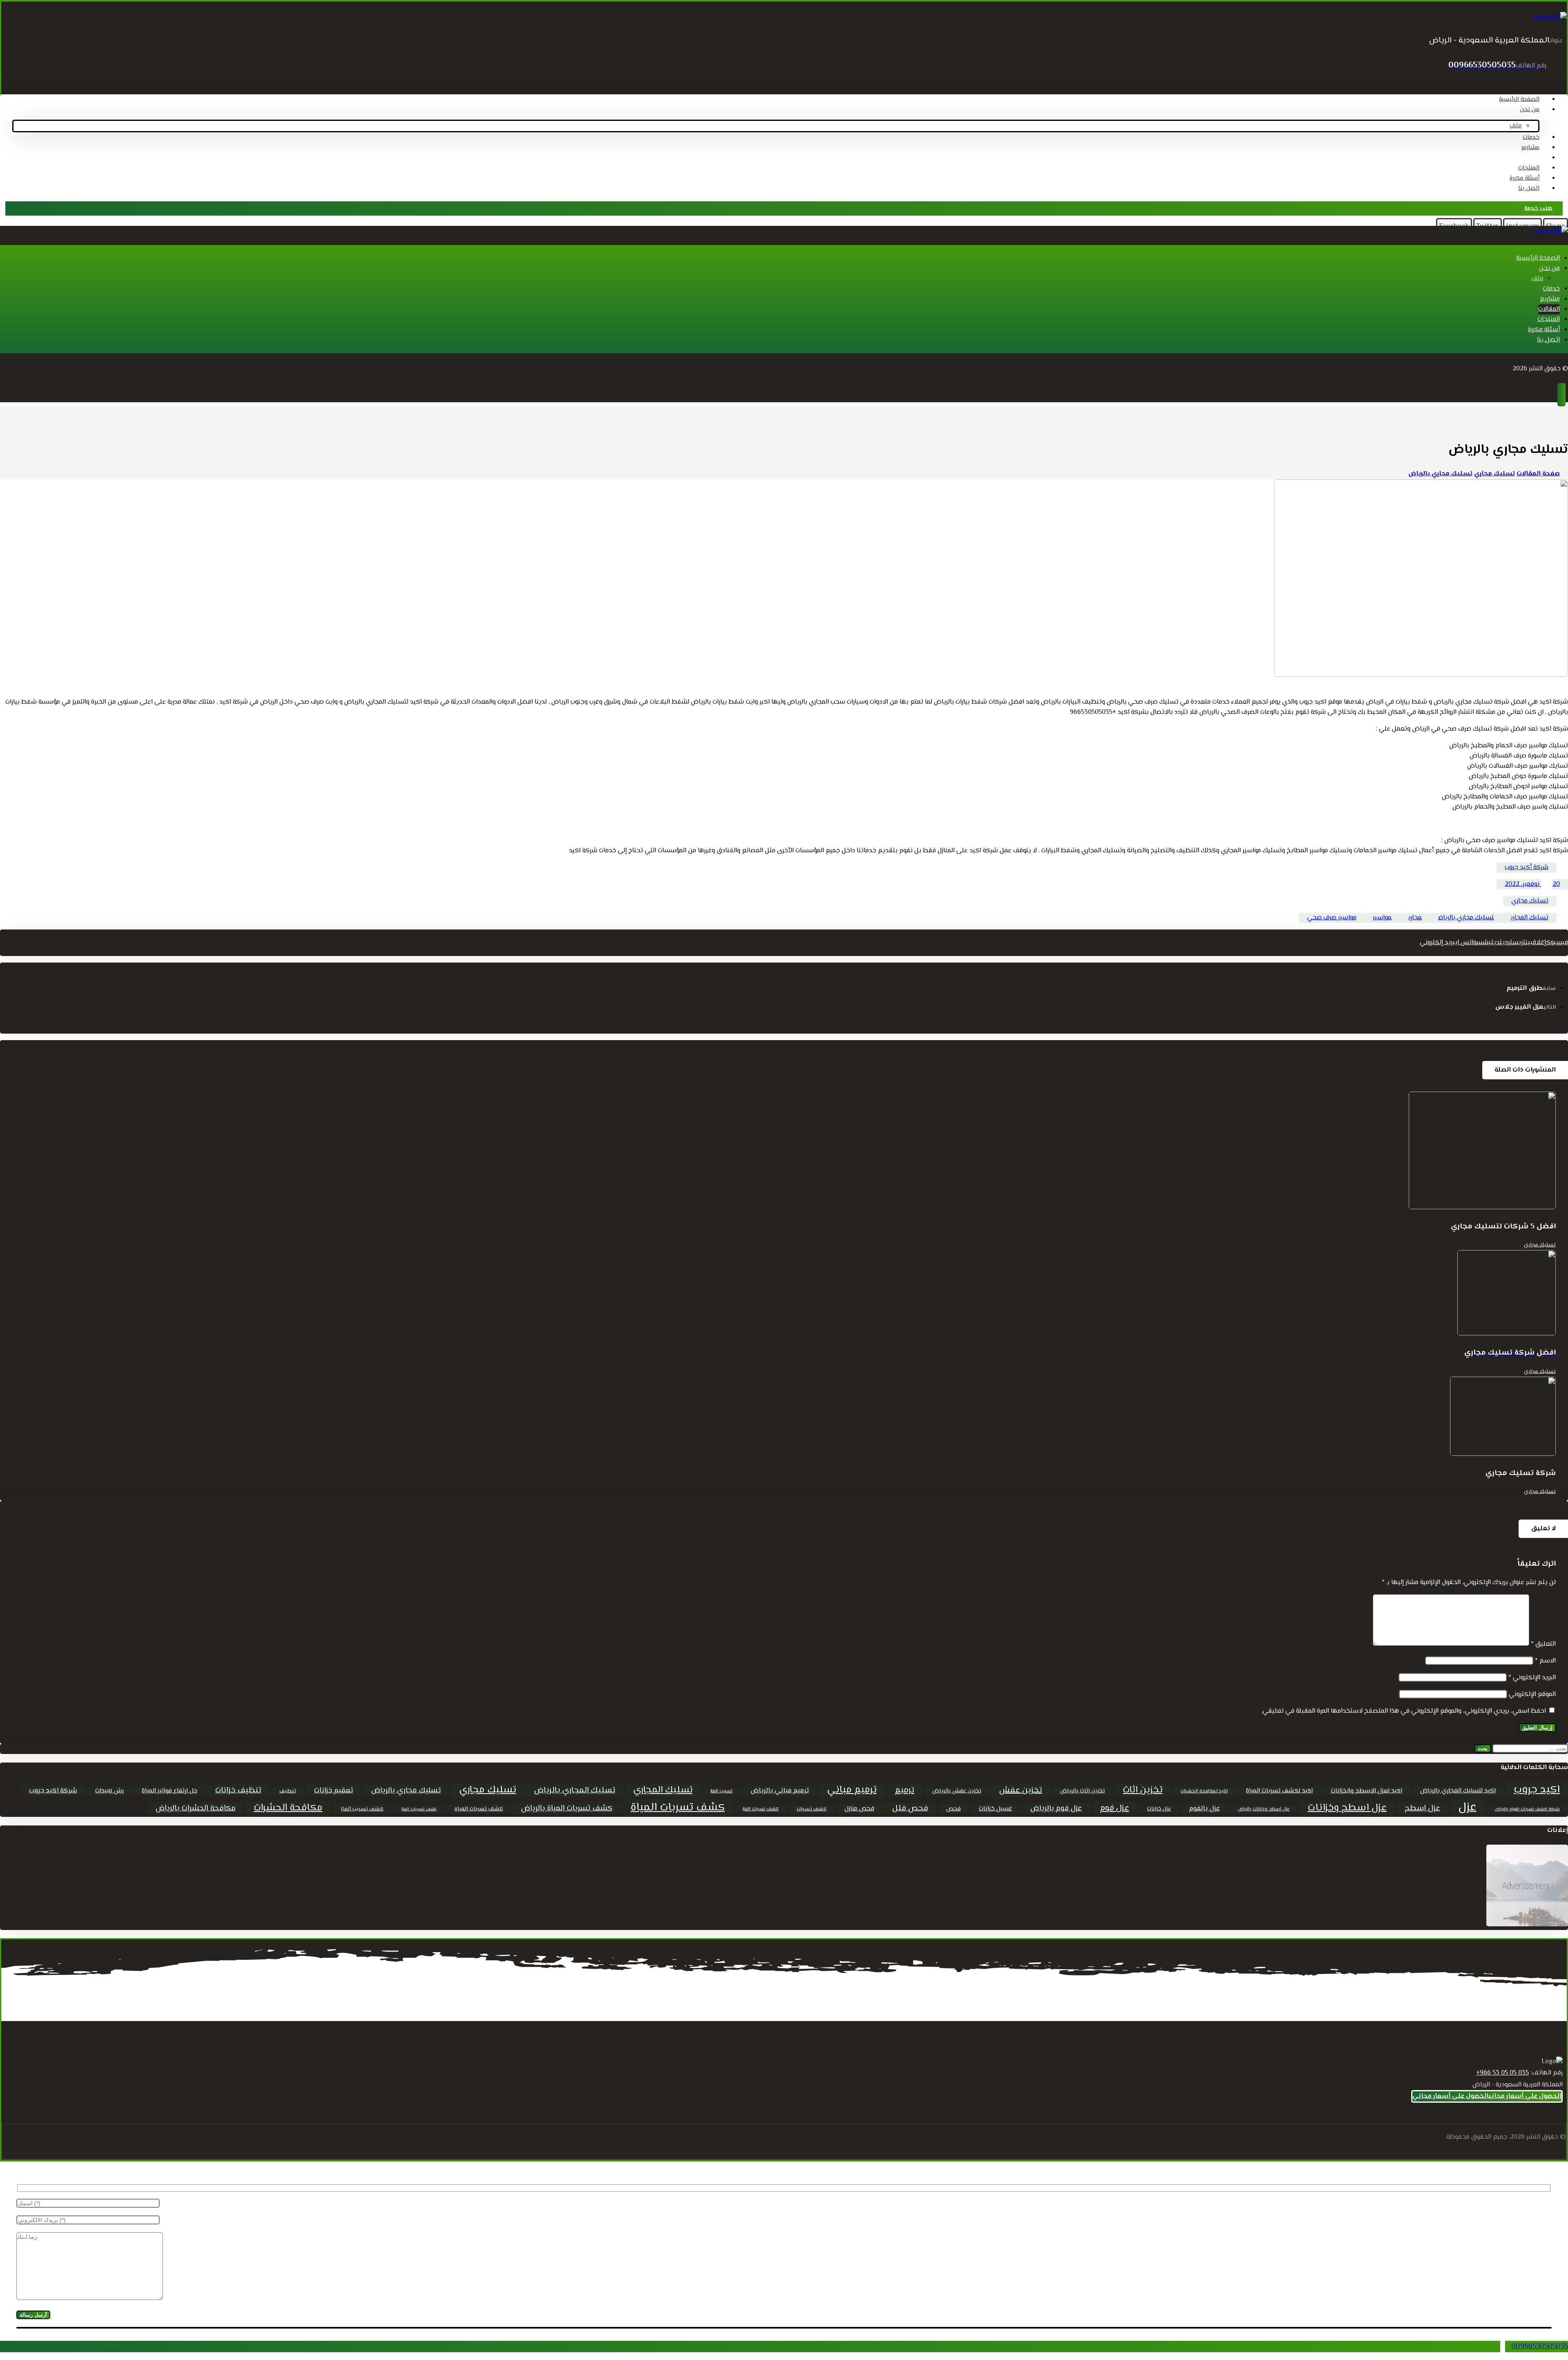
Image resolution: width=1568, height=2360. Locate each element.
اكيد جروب (1537, 1790)
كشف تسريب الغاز (362, 1809)
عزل (1467, 1807)
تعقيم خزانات (334, 1791)
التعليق (1543, 1644)
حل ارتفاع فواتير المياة (169, 1791)
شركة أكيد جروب (1527, 868)
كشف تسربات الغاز (761, 1809)
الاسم (1545, 1661)
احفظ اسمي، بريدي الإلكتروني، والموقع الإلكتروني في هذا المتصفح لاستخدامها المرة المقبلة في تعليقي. (1404, 1711)
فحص (953, 1809)
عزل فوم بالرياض (1056, 1808)
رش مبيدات (109, 1791)
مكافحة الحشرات (288, 1808)
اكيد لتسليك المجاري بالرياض (1458, 1791)
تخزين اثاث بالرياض (1082, 1791)
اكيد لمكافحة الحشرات (1204, 1791)
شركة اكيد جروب (53, 1791)
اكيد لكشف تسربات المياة (1279, 1791)
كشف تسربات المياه (479, 1809)
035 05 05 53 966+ (1502, 2073)
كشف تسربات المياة (678, 1808)
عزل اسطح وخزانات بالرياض (1264, 1809)
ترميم (904, 1790)
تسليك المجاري (1529, 918)
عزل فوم (1114, 1808)
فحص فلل (910, 1808)
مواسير (1382, 918)
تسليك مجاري (1530, 901)
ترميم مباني (852, 1790)
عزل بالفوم (1204, 1809)
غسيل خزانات (996, 1809)
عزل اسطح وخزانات (1347, 1808)
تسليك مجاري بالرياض (1466, 918)
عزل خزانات (1159, 1809)
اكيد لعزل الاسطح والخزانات (1366, 1791)
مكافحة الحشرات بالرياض (196, 1808)
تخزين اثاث (1143, 1790)
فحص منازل (859, 1809)
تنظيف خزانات (238, 1791)
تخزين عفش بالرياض (957, 1791)
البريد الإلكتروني (1532, 1678)
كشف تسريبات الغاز (419, 1809)
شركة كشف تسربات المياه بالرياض (1527, 1809)
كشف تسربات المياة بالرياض (567, 1808)
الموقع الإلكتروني (1532, 1695)
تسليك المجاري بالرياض (575, 1791)
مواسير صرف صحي (1332, 918)
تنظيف (288, 1791)
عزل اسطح (1422, 1808)
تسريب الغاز (722, 1791)
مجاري (1415, 918)
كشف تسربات (812, 1809)
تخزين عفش (1021, 1791)
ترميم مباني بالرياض (780, 1791)
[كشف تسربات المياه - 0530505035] (1550, 17)
